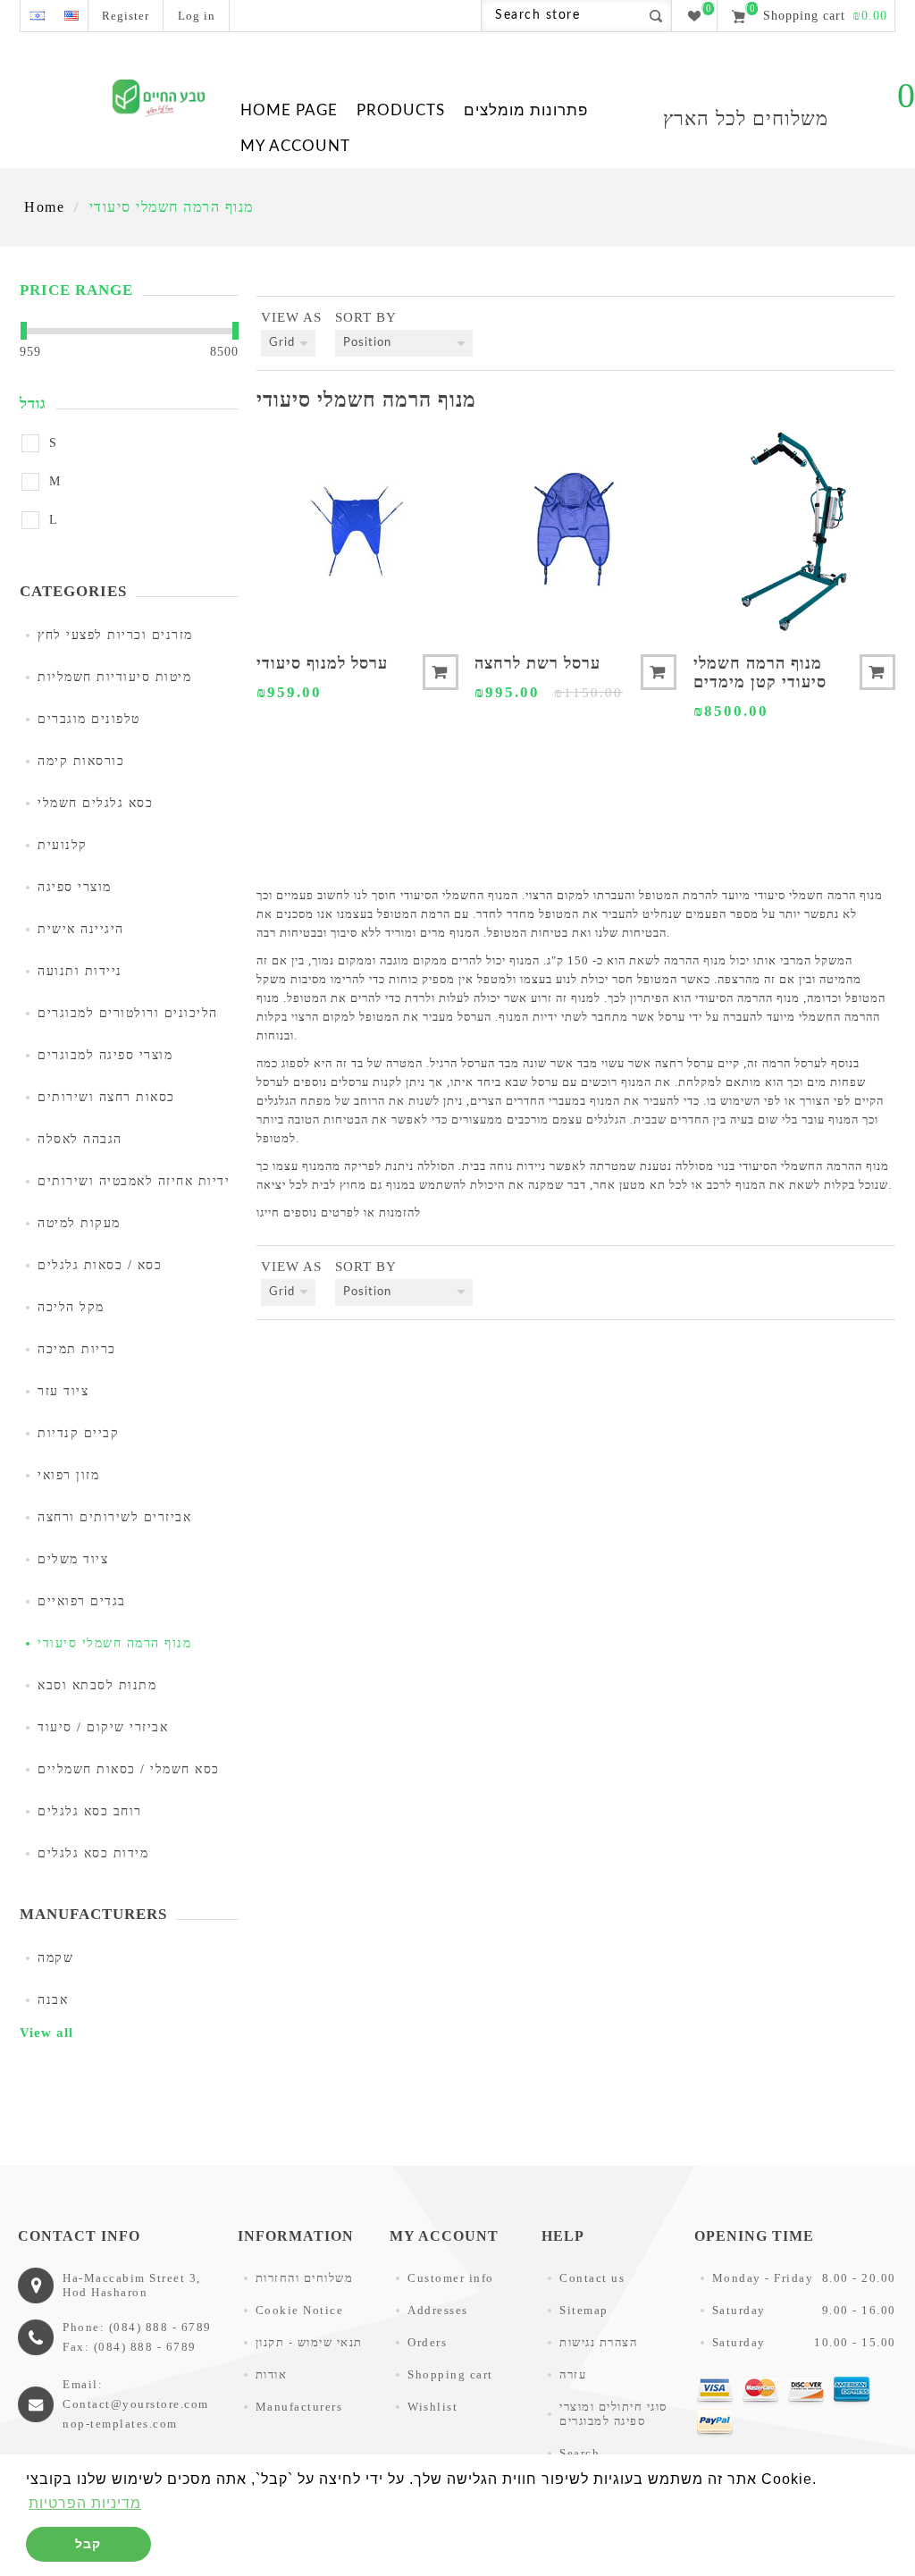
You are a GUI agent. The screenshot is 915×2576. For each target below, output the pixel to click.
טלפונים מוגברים (89, 719)
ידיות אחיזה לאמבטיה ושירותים (134, 1181)
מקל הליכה (71, 1307)
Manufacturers (299, 2407)
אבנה (53, 2000)
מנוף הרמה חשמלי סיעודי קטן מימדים (760, 673)
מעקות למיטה (79, 1223)
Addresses (438, 2310)
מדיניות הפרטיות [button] (85, 2503)
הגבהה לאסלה (80, 1139)
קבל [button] (88, 2544)
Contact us (592, 2278)
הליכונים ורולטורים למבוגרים (128, 1013)
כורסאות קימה (81, 761)
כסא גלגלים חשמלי (95, 803)
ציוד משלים (73, 1559)
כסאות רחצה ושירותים (106, 1097)
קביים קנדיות (78, 1433)
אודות (272, 2374)
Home (44, 207)
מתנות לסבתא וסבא (97, 1685)
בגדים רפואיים (82, 1601)
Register (126, 16)
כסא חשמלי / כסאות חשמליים (129, 1769)
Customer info (451, 2278)
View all (46, 2033)
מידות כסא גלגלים (93, 1853)
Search (579, 2453)
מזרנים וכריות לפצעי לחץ (115, 635)
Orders (427, 2342)
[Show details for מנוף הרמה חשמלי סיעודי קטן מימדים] (794, 531)
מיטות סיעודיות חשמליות (114, 677)
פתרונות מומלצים (526, 110)
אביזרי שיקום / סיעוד (103, 1727)
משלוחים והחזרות (305, 2278)
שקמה (55, 1958)
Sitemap (584, 2310)
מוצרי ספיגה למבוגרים (105, 1055)
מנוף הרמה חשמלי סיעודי (114, 1643)
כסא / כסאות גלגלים (100, 1265)
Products (401, 110)
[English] (71, 16)
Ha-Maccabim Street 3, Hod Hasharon (132, 2285)
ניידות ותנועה (80, 971)
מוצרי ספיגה (75, 887)
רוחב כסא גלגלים (90, 1811)
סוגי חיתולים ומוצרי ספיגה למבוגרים (613, 2414)
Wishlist (432, 2407)
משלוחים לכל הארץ (746, 118)
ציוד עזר (63, 1391)
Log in (197, 16)
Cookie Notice (300, 2310)
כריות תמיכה (77, 1349)
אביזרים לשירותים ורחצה (114, 1517)
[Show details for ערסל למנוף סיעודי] (357, 531)
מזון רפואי (68, 1475)
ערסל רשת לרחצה (537, 663)
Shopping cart (450, 2374)
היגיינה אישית (81, 929)
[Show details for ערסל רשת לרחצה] (575, 531)
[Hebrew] (37, 16)
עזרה (573, 2374)
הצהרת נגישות (598, 2342)
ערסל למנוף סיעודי (322, 663)
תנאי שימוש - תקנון (309, 2342)
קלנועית (63, 845)
